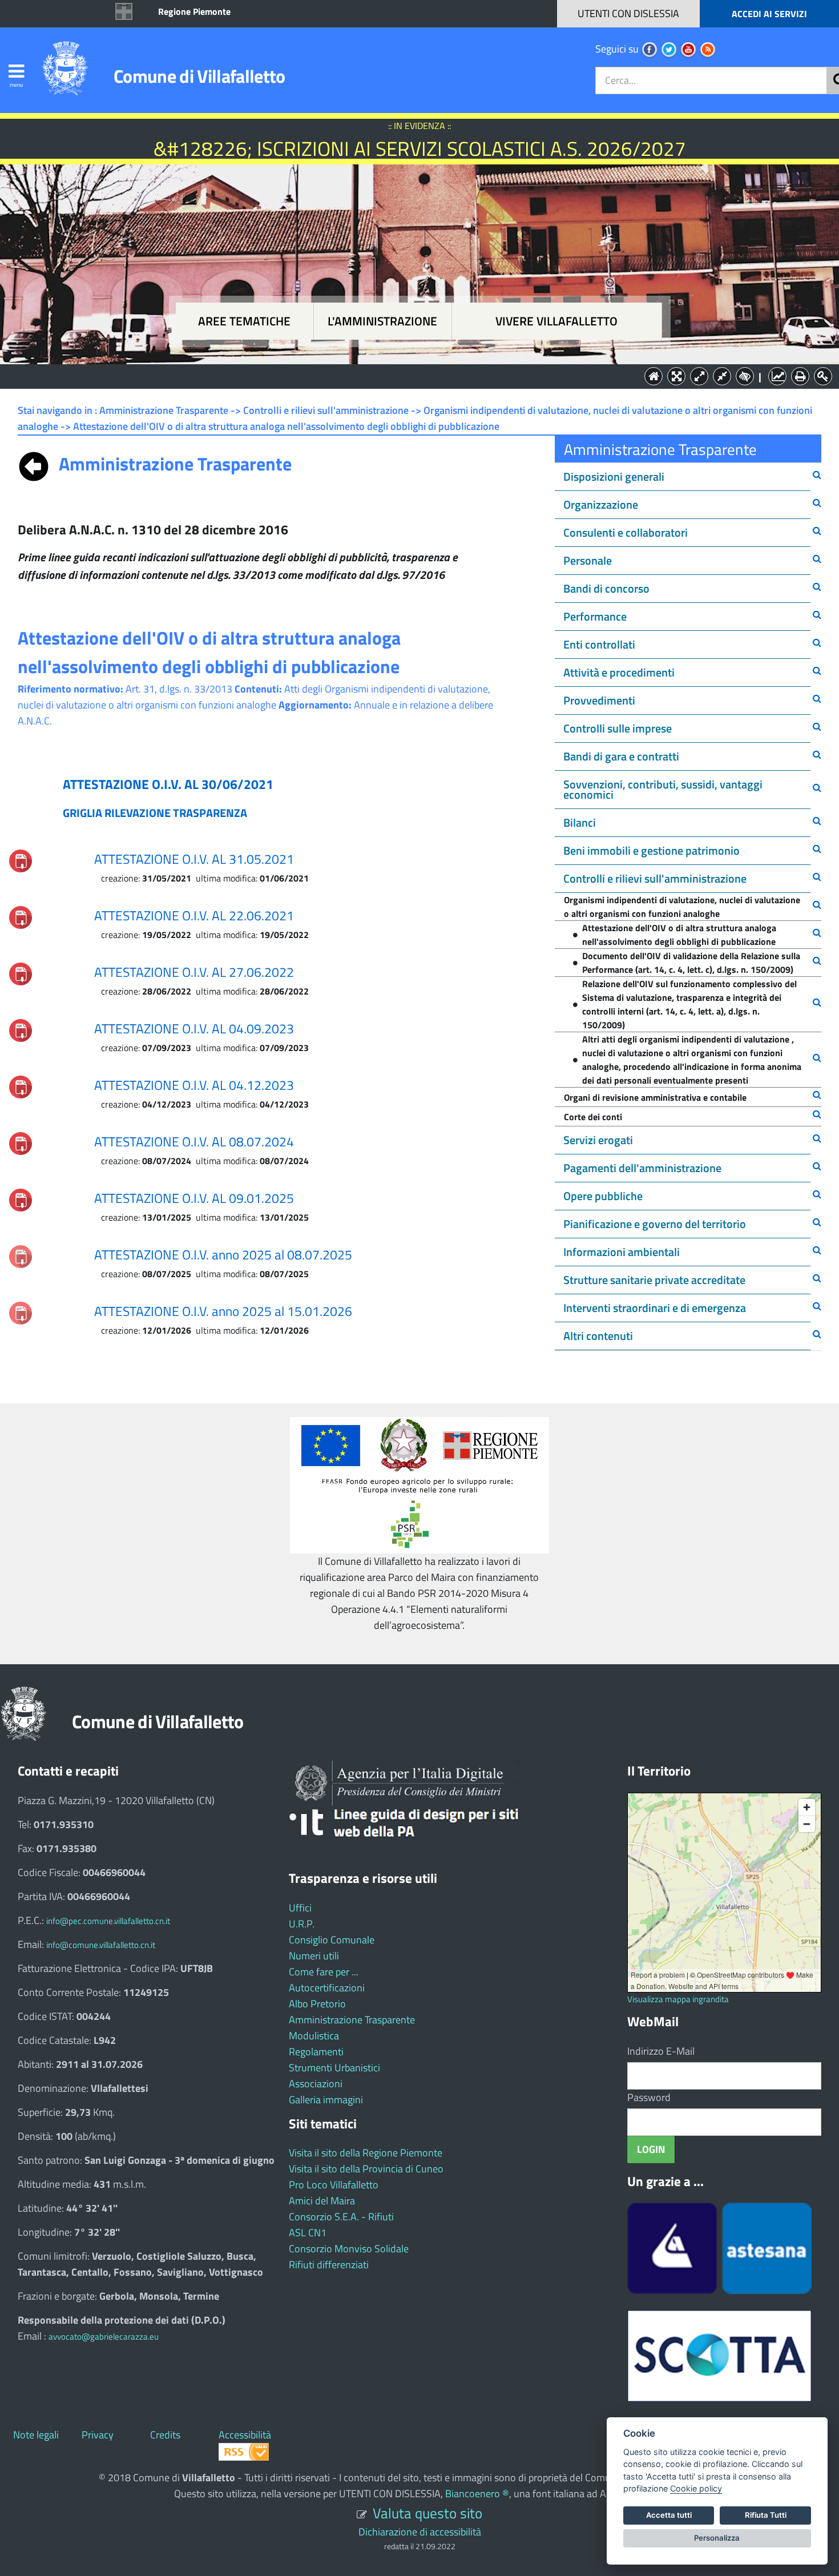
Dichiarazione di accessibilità (420, 2532)
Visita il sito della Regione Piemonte (366, 2153)
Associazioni (316, 2084)
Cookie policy (696, 2488)
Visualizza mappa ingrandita (678, 1999)
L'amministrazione (382, 321)
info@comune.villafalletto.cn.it (101, 1945)
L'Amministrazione (411, 375)
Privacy (98, 2435)
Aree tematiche (244, 321)
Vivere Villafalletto (556, 321)
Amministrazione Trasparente (352, 2020)
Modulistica (314, 2036)
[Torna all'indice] (34, 464)
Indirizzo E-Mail (661, 2051)
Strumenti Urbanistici (334, 2068)
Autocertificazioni (327, 1988)
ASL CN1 (308, 2233)
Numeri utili (314, 1956)
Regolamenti (316, 2052)
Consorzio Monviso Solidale (349, 2249)
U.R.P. (302, 1924)
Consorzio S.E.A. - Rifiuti (341, 2217)
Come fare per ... (324, 1972)
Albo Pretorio (317, 2004)
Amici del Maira (322, 2201)
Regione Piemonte (194, 11)
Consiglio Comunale (332, 1940)
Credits (165, 2435)
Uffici (300, 1908)
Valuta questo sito (427, 2513)
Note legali (36, 2435)
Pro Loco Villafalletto (334, 2185)
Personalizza (717, 2538)
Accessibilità (245, 2435)
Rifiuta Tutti (766, 2515)
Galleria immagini (326, 2100)
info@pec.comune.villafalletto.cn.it (108, 1921)
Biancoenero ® (477, 2494)
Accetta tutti (669, 2515)
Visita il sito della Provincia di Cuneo (366, 2169)
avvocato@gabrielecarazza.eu (104, 2336)
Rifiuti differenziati (329, 2265)
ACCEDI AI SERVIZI (769, 14)
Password (649, 2097)
